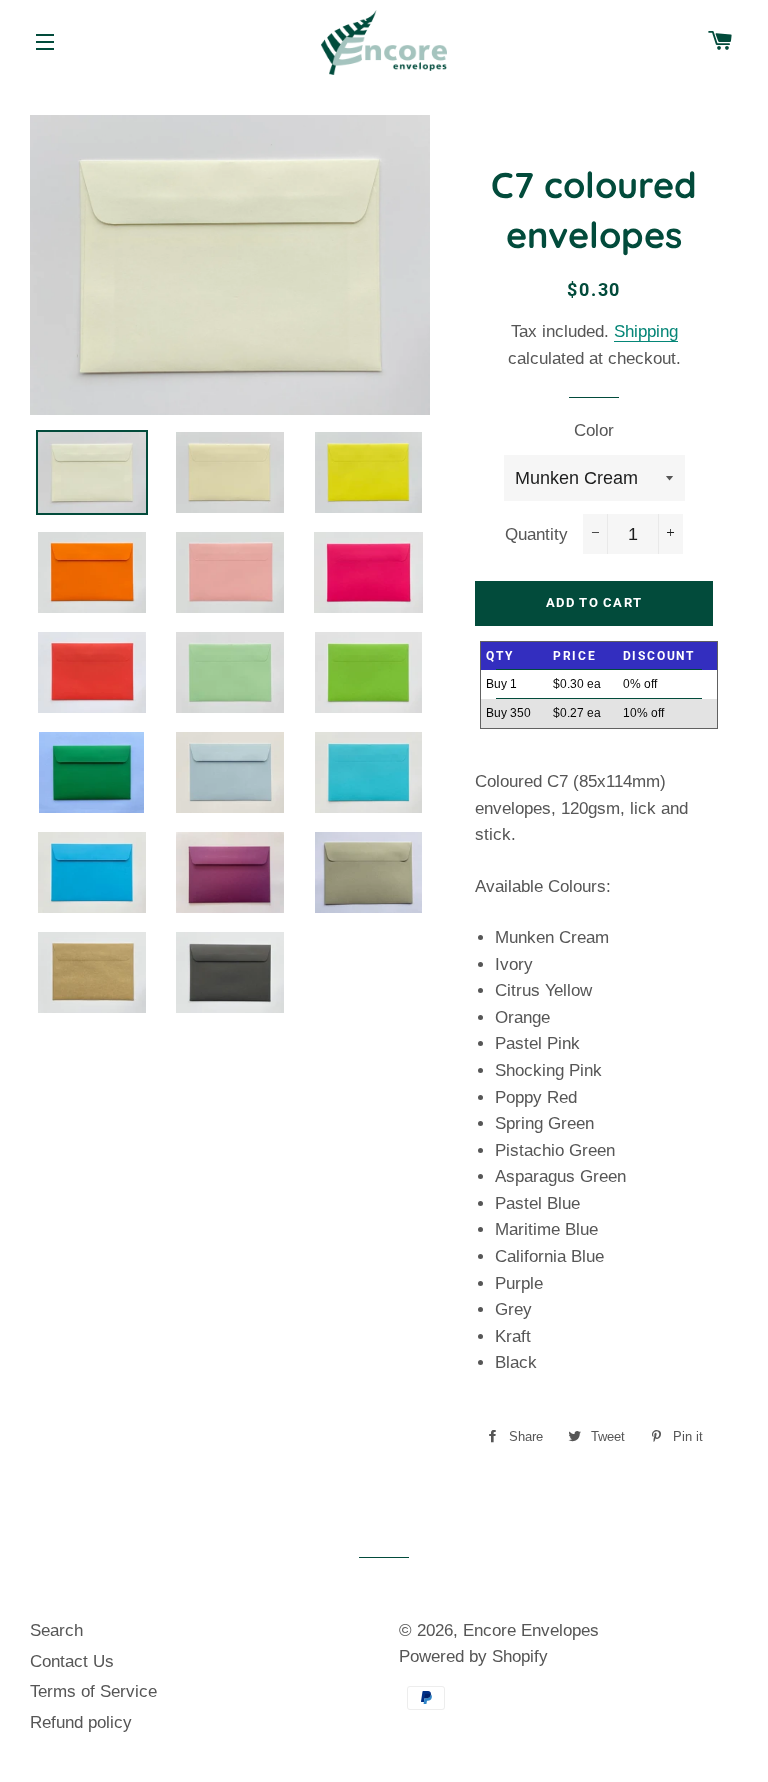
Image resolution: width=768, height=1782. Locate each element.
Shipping (646, 331)
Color (594, 430)
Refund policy (81, 1722)
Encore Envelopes (531, 1630)
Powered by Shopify (473, 1656)
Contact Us (72, 1661)
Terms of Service (93, 1691)
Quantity (536, 534)
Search (56, 1630)
